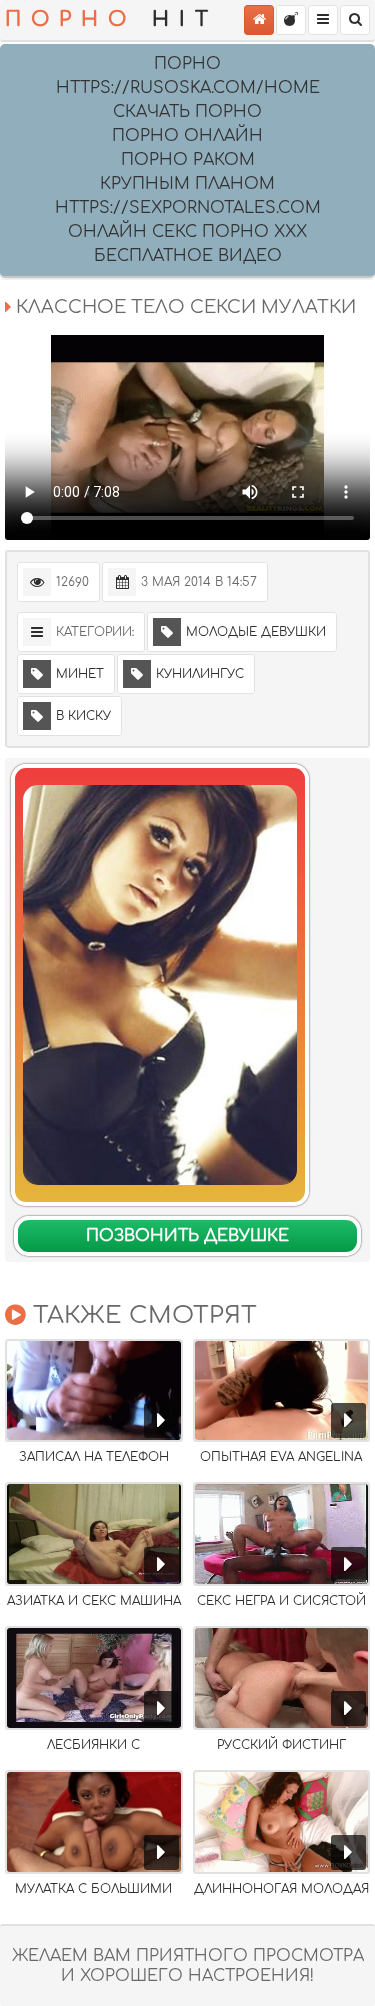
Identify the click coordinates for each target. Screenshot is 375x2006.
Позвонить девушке (187, 1236)
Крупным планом (187, 184)
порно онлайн (187, 136)
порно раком (188, 160)
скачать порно (187, 112)
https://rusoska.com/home (188, 88)
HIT (111, 19)
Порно (187, 64)
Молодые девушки (256, 632)
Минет (80, 674)
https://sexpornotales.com (188, 208)
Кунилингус (200, 674)
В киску (83, 716)
